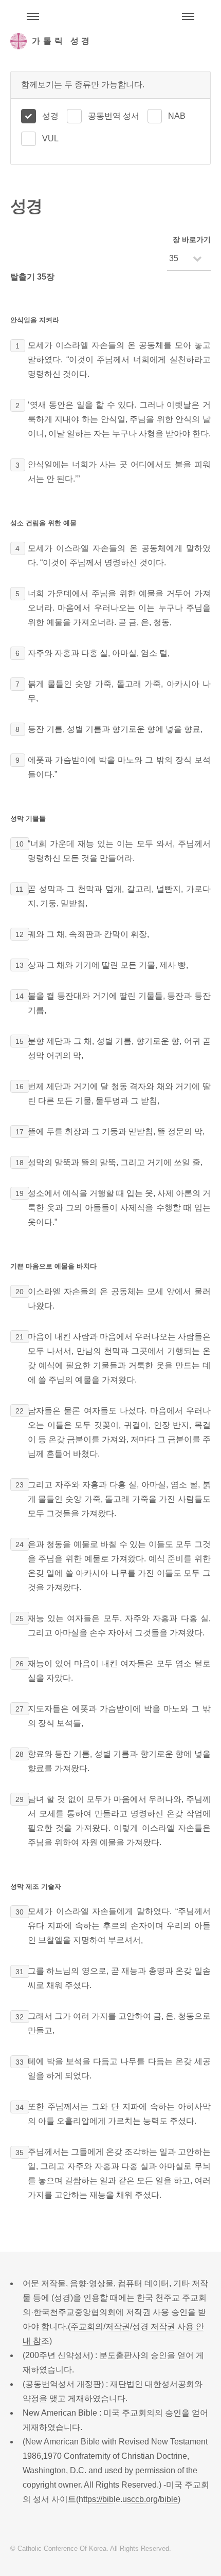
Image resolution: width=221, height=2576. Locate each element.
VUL (50, 139)
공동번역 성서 (114, 116)
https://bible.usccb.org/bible (128, 2499)
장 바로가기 (192, 240)
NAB (177, 116)
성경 (50, 116)
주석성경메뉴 (33, 16)
